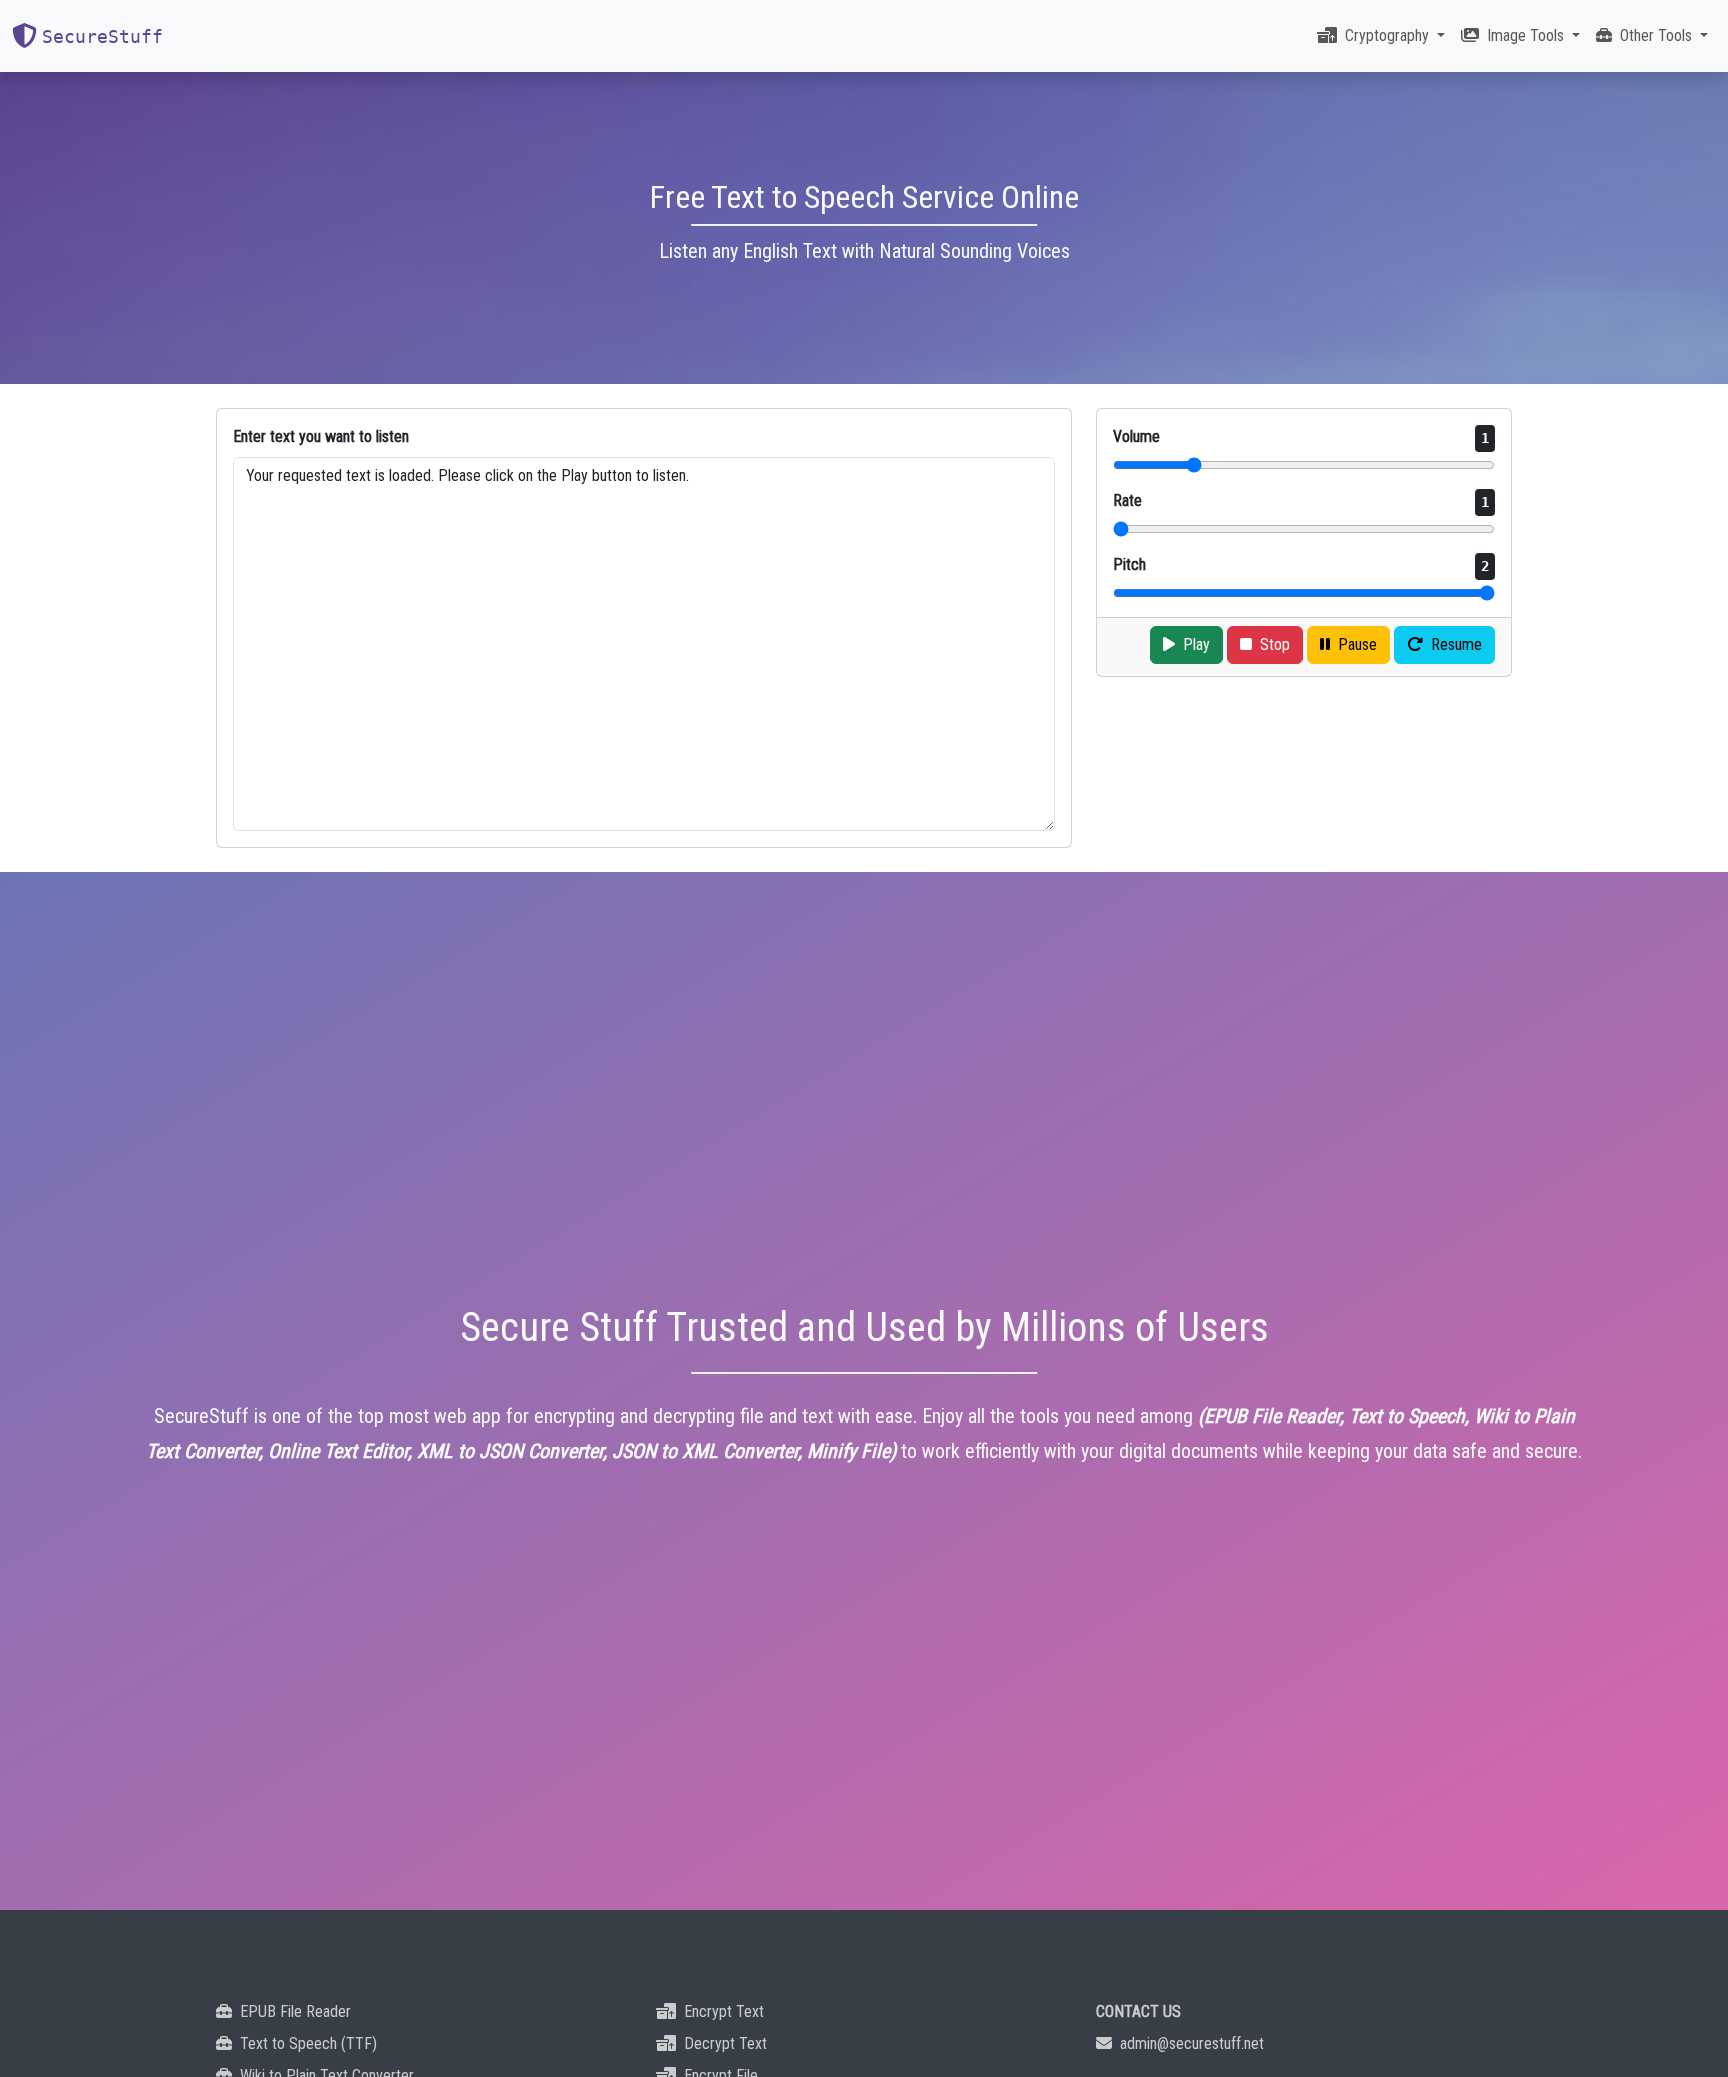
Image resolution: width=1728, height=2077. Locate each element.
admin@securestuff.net (1192, 2043)
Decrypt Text (725, 2043)
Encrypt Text (724, 2011)
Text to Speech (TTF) (308, 2043)
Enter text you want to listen (321, 436)
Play (1196, 644)
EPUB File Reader (295, 2011)
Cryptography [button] (1389, 35)
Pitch (1301, 564)
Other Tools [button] (1658, 35)
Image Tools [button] (1527, 35)
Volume (1301, 436)
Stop (1275, 644)
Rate (1301, 500)
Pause (1357, 644)
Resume (1456, 644)
